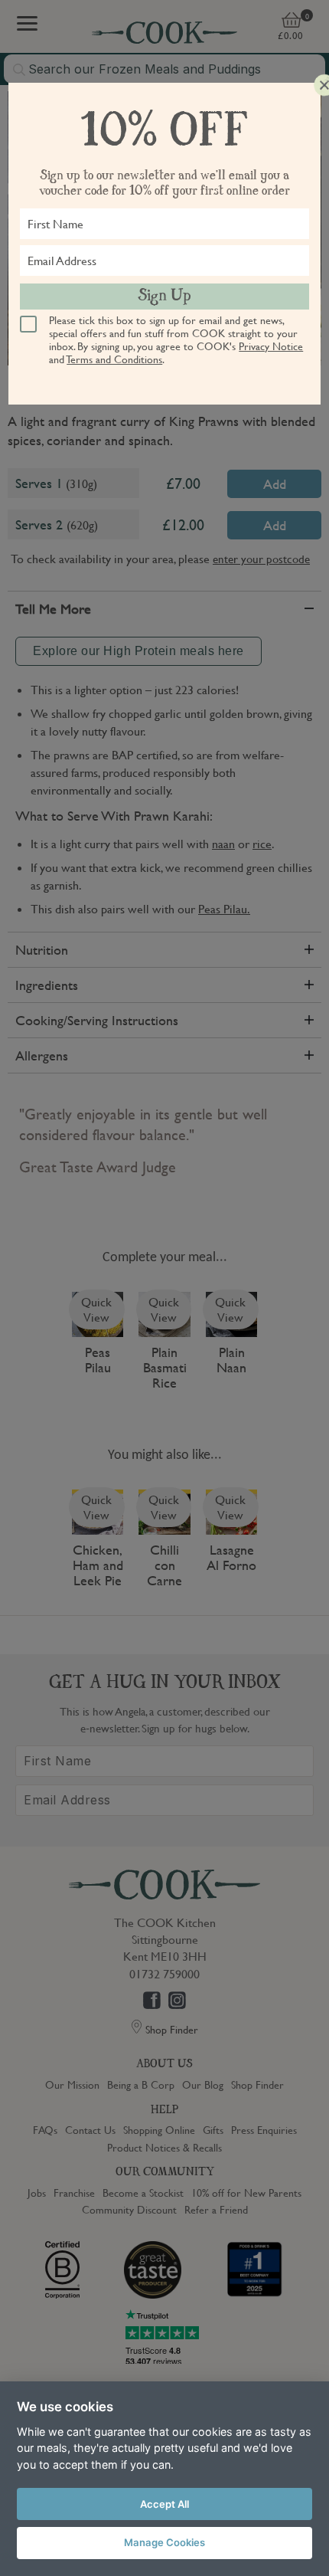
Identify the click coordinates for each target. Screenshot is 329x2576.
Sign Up (164, 297)
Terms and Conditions (114, 359)
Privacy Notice (271, 346)
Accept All (164, 2504)
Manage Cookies (164, 2542)
